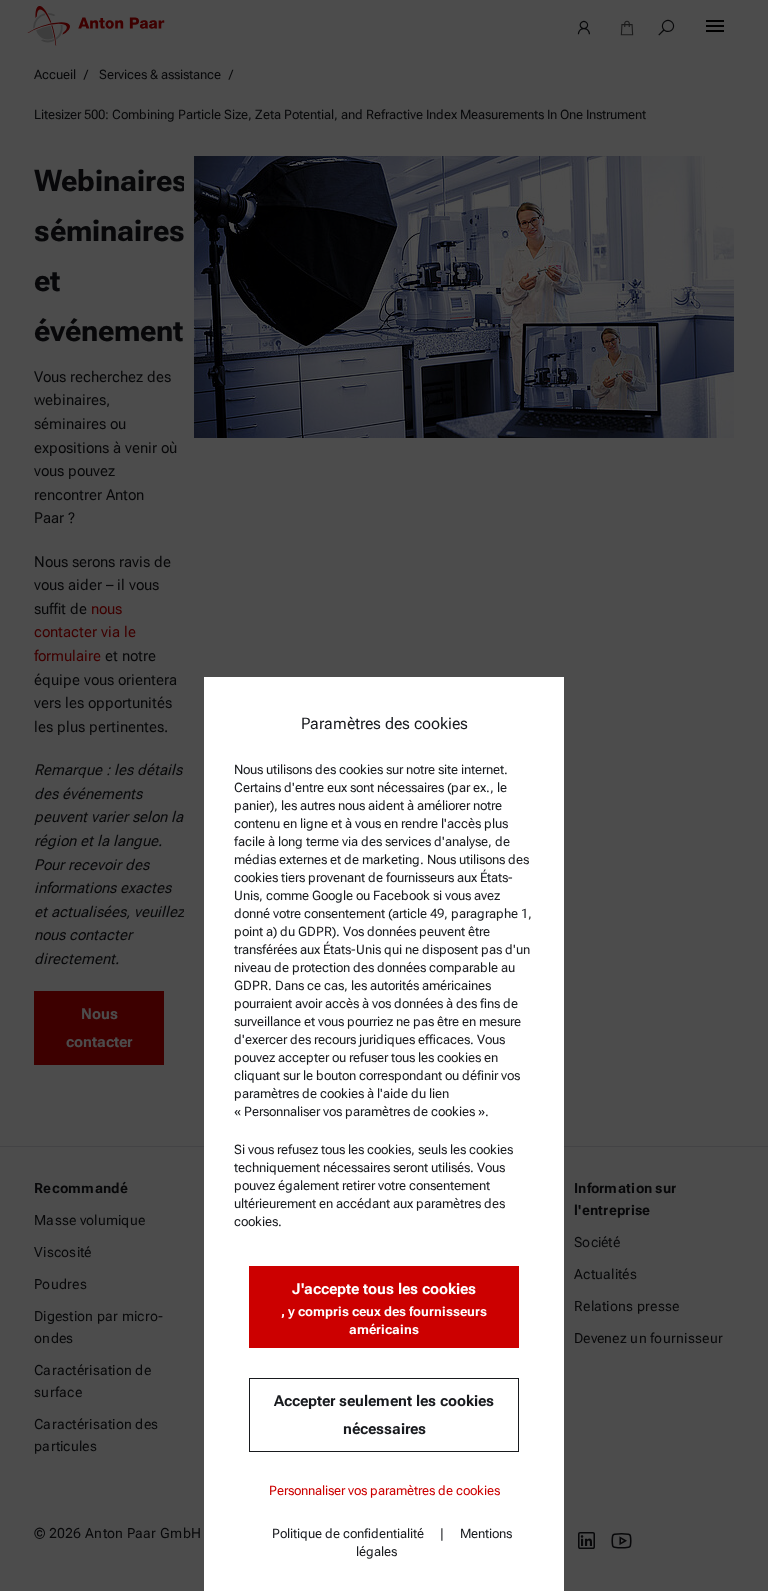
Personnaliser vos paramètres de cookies (384, 1490)
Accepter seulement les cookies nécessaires (384, 1415)
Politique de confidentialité (348, 1533)
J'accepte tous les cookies (384, 1308)
